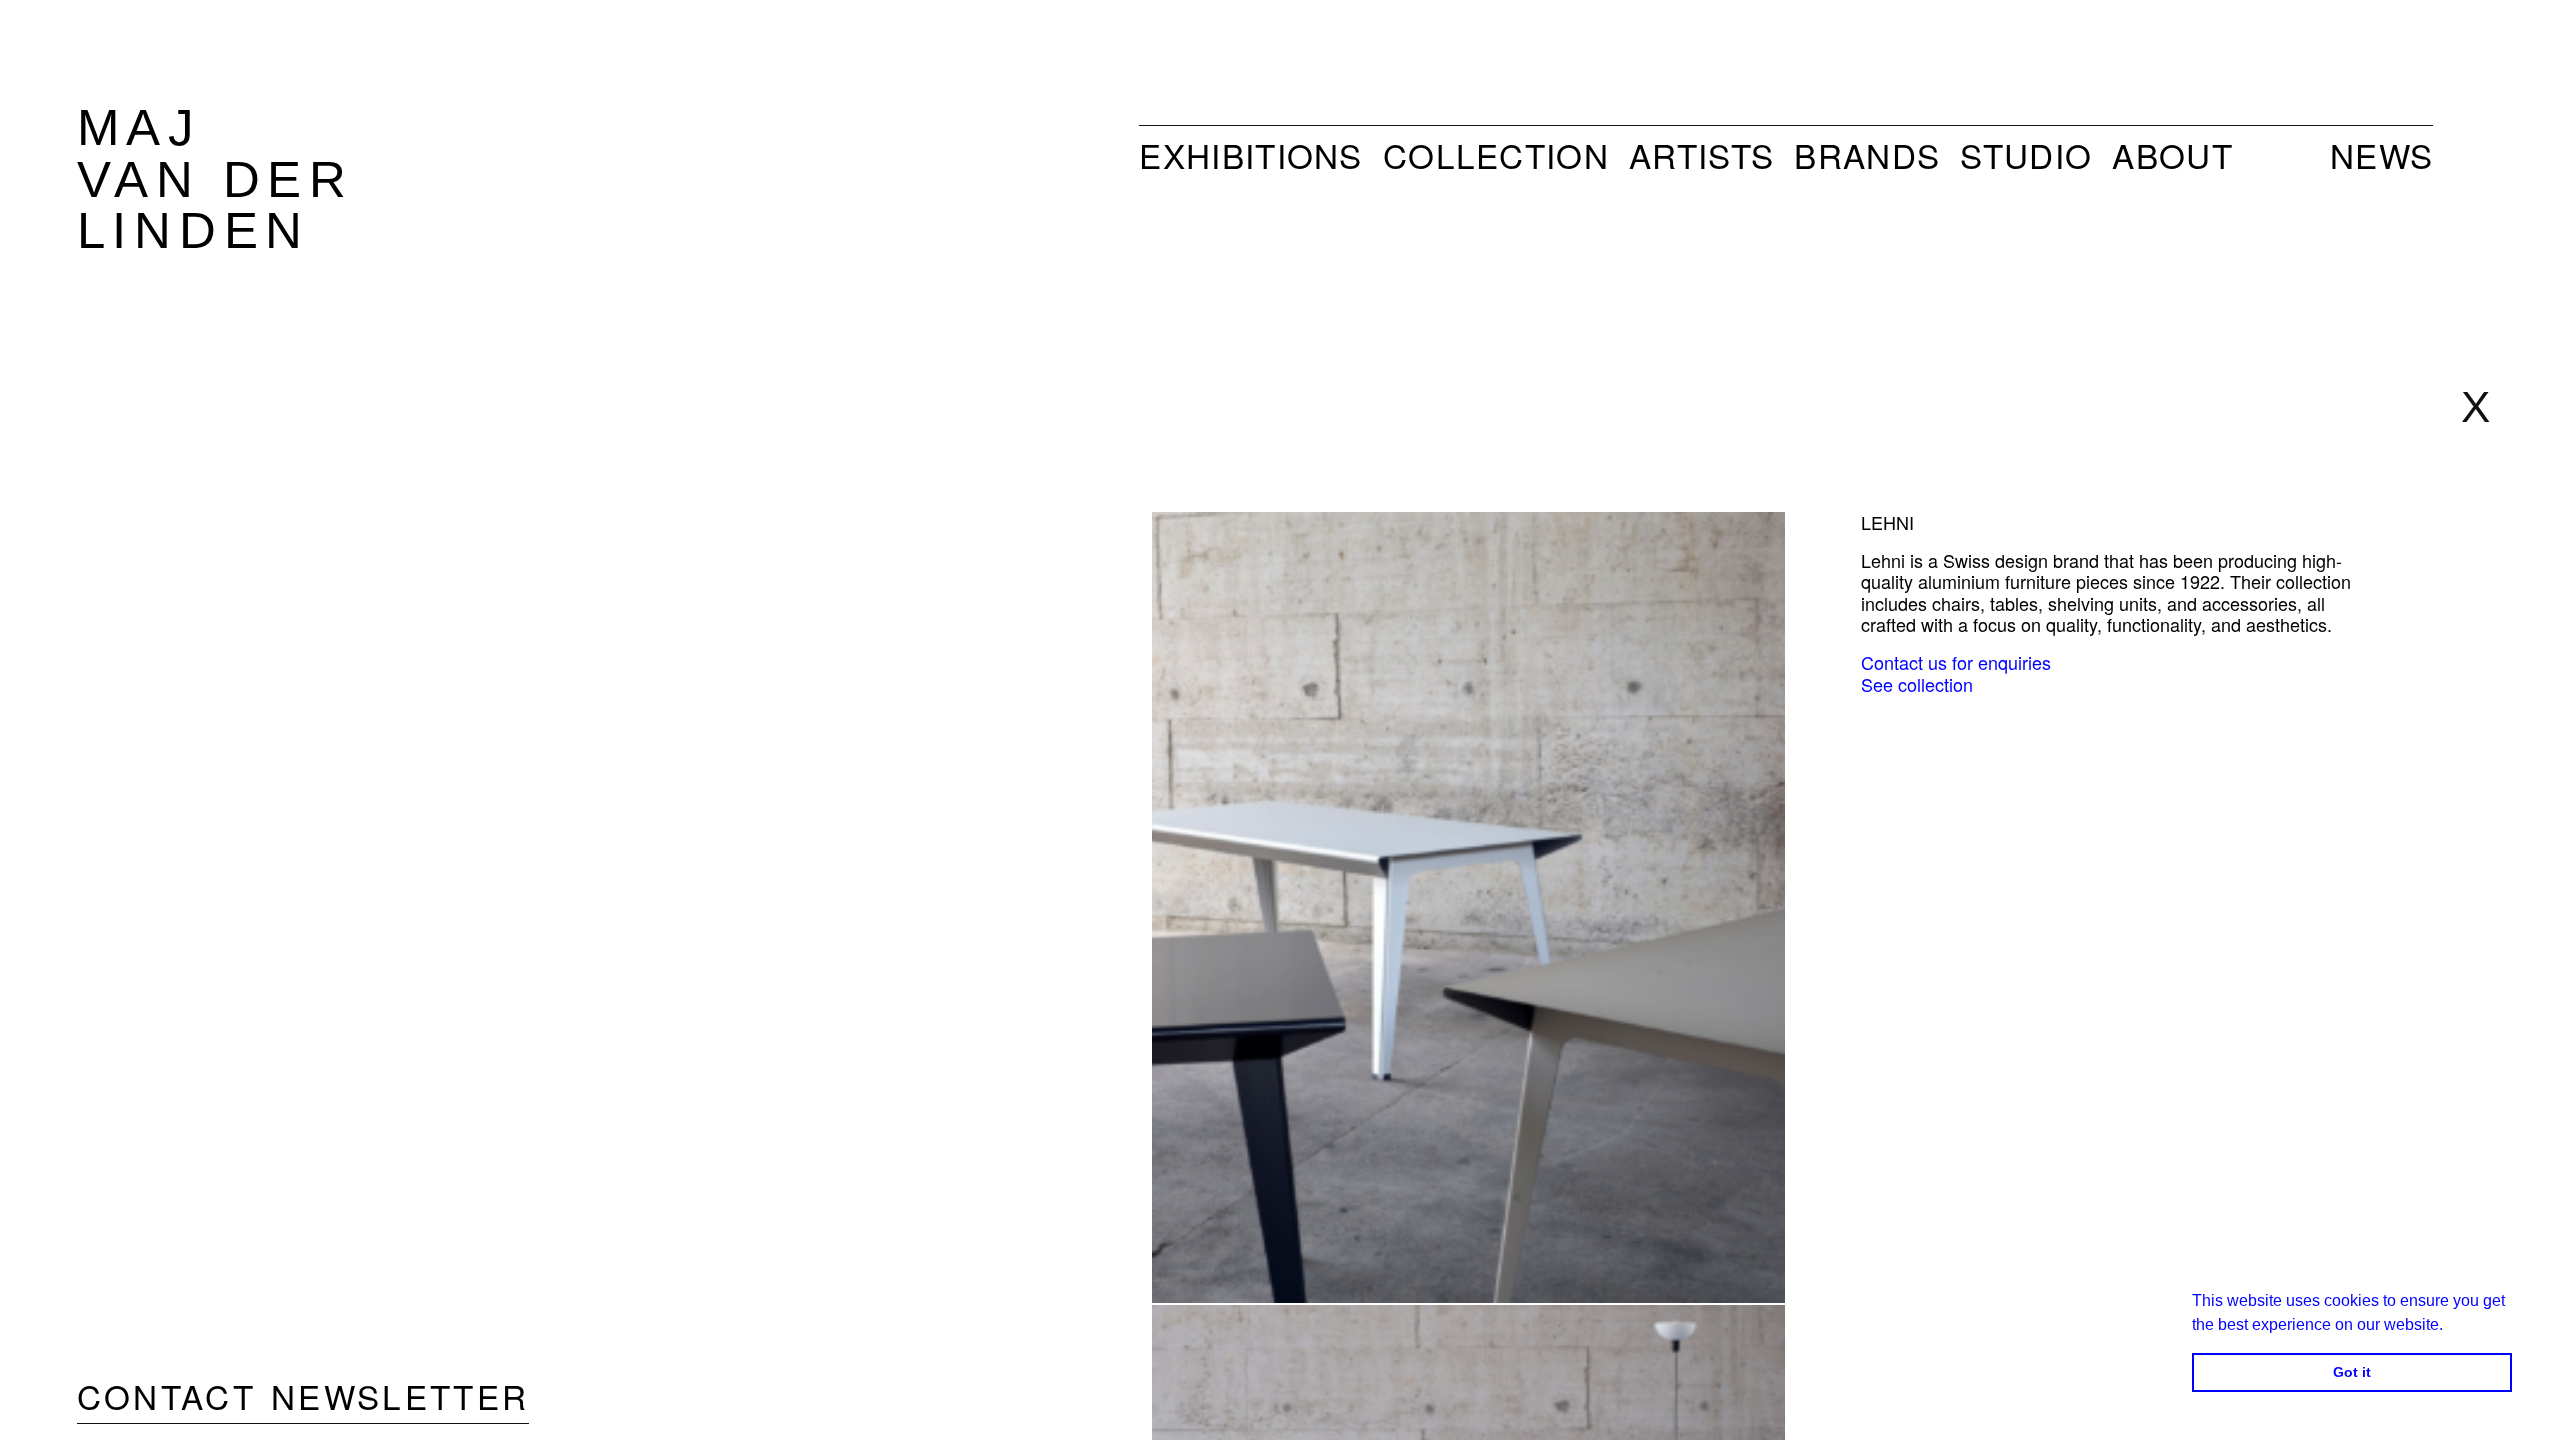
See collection (1917, 684)
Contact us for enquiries (1956, 662)
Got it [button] (2352, 1372)
